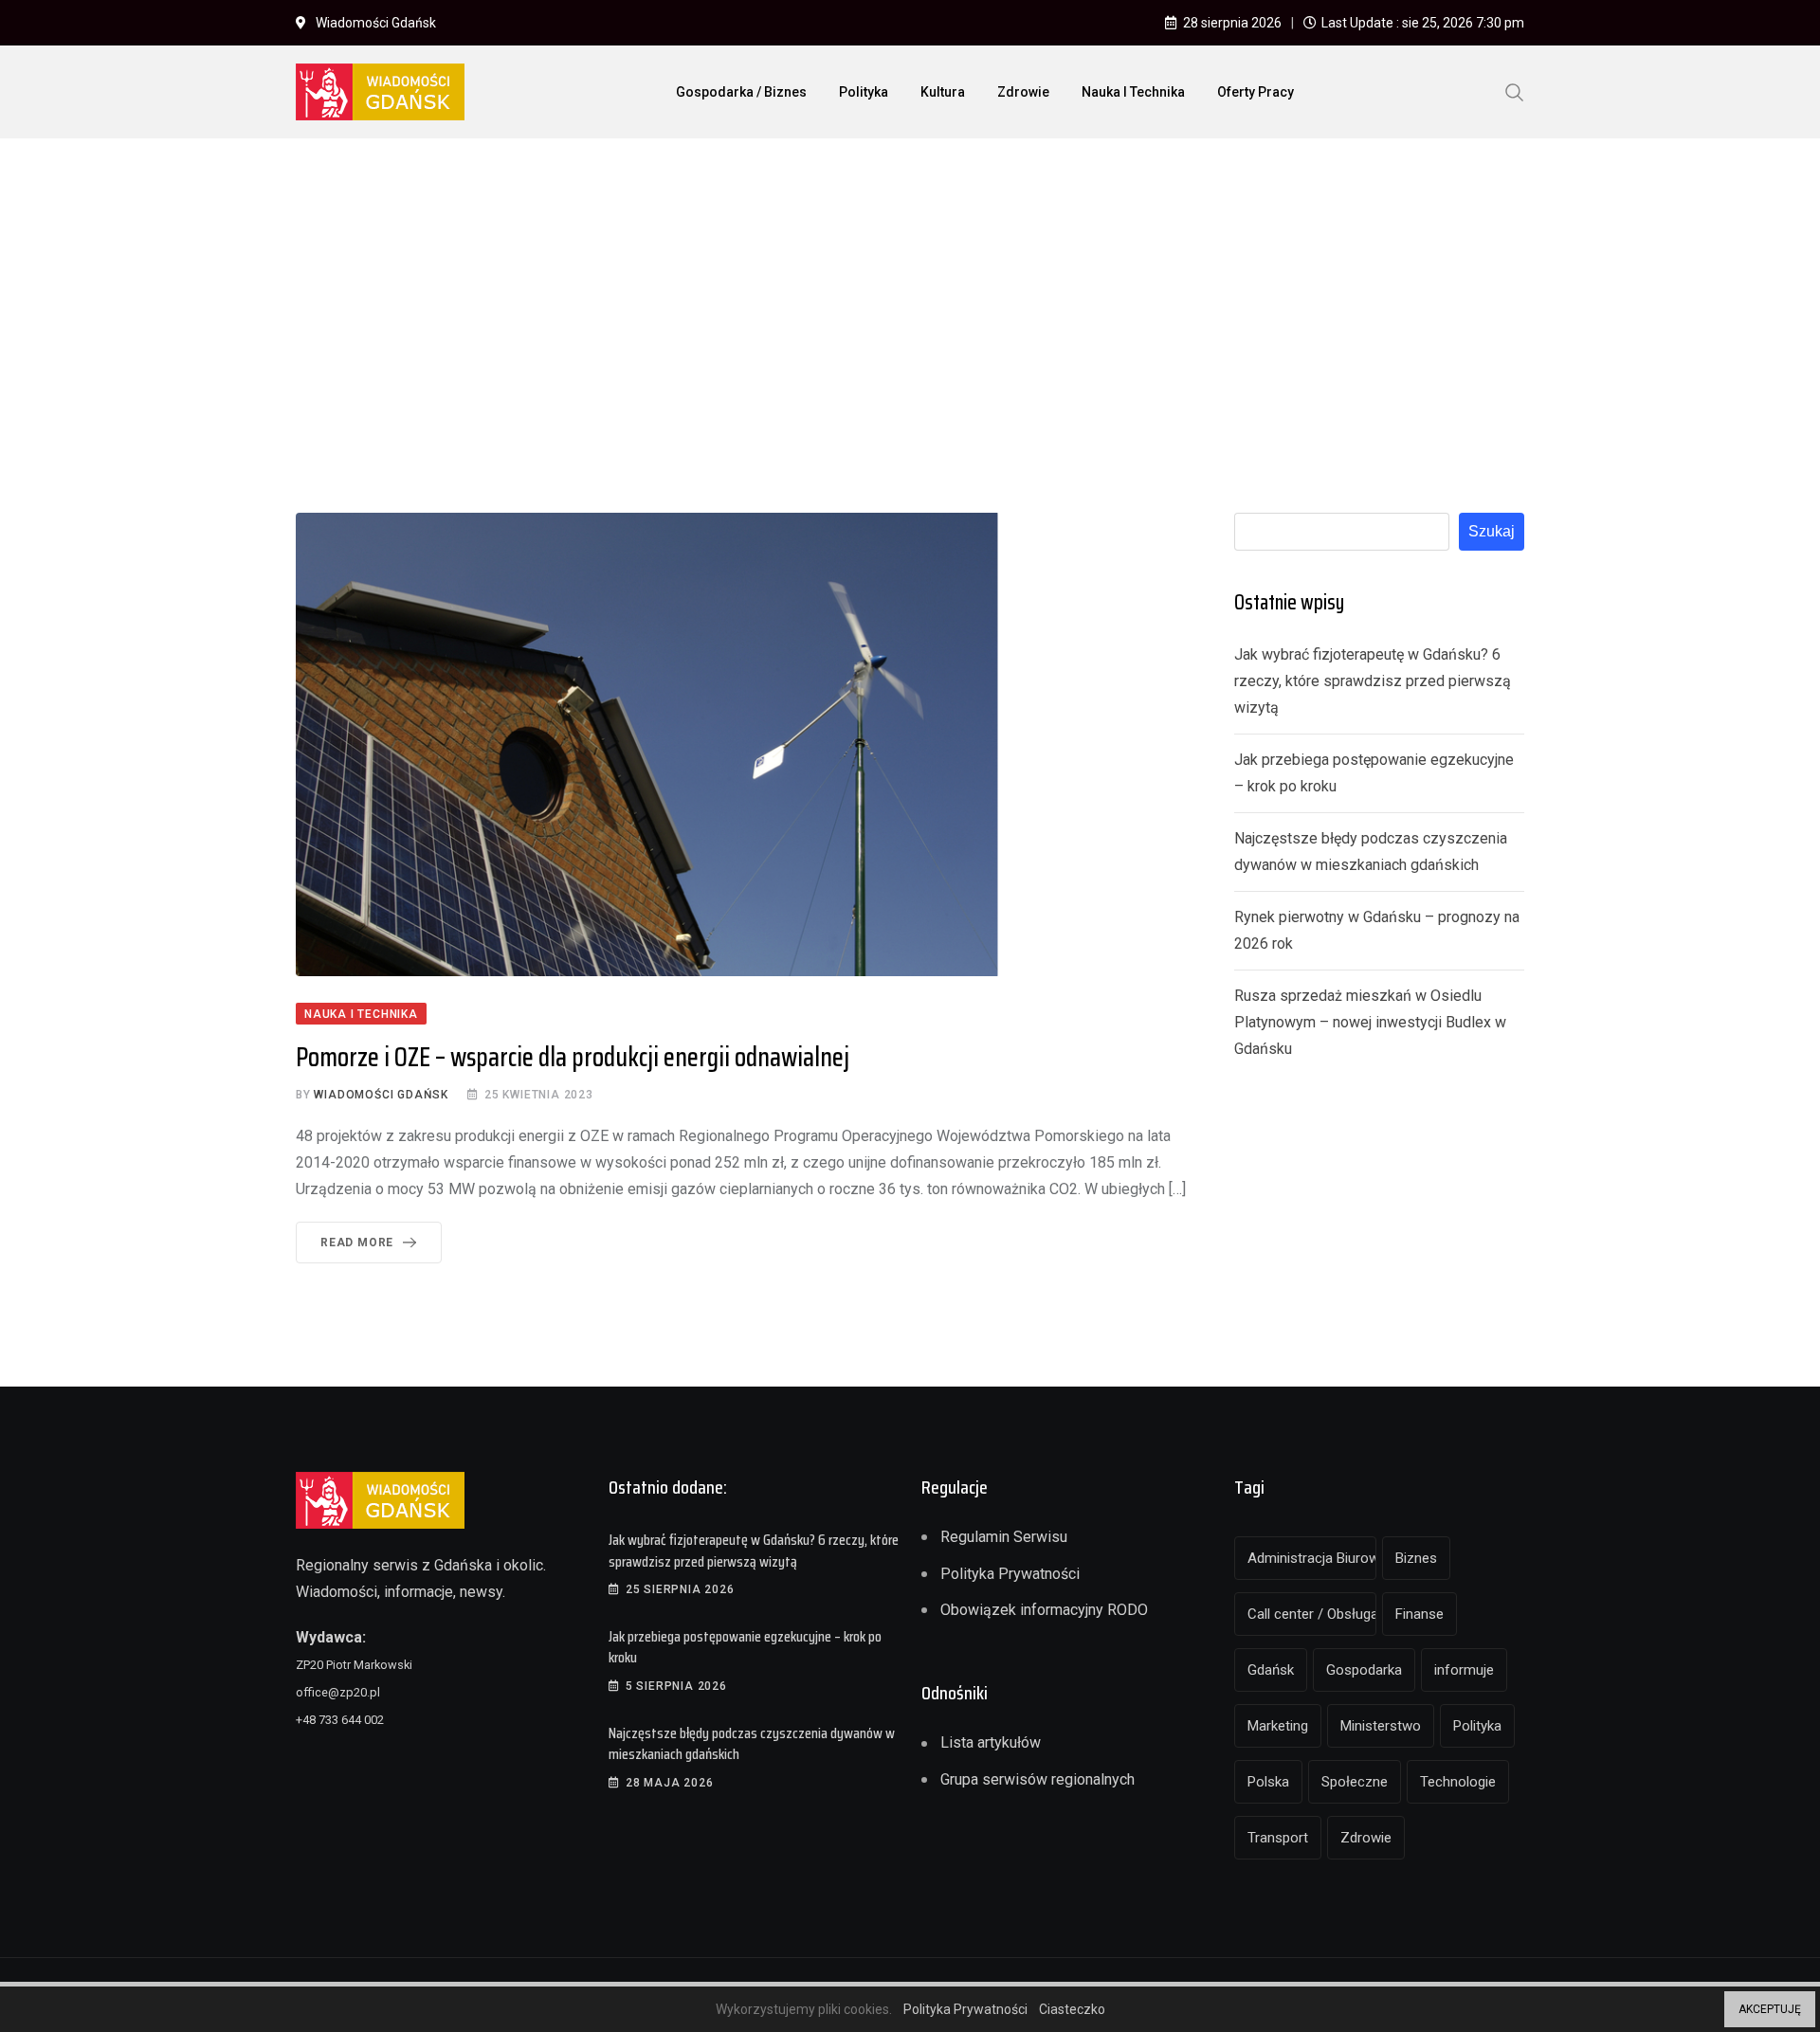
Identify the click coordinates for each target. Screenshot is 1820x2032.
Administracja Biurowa (1312, 1558)
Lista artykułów (991, 1742)
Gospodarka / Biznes (741, 92)
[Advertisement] (910, 295)
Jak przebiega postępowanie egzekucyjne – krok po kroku (745, 1647)
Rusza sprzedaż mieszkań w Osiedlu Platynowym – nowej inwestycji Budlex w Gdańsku (1370, 1022)
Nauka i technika (1133, 92)
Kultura (943, 92)
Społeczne (1355, 1782)
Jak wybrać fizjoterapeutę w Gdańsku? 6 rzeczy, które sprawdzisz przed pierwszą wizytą (1373, 681)
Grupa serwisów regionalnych (1037, 1779)
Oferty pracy (1256, 92)
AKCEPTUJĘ (1770, 2009)
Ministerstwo (1381, 1726)
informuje (1464, 1670)
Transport (1278, 1838)
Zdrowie (1023, 92)
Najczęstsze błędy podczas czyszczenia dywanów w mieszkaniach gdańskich (752, 1743)
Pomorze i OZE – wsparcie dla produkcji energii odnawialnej (573, 1057)
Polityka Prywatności (1010, 1574)
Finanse (1420, 1614)
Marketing (1278, 1726)
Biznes (1416, 1558)
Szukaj (1492, 531)
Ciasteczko (1072, 2009)
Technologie (1458, 1782)
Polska (1268, 1782)
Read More (357, 1243)
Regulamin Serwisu (1004, 1537)
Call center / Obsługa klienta (1312, 1614)
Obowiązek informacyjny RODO (1044, 1610)
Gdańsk (1271, 1670)
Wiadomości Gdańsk (381, 1095)
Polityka (864, 92)
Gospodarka (1364, 1670)
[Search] (1515, 91)
